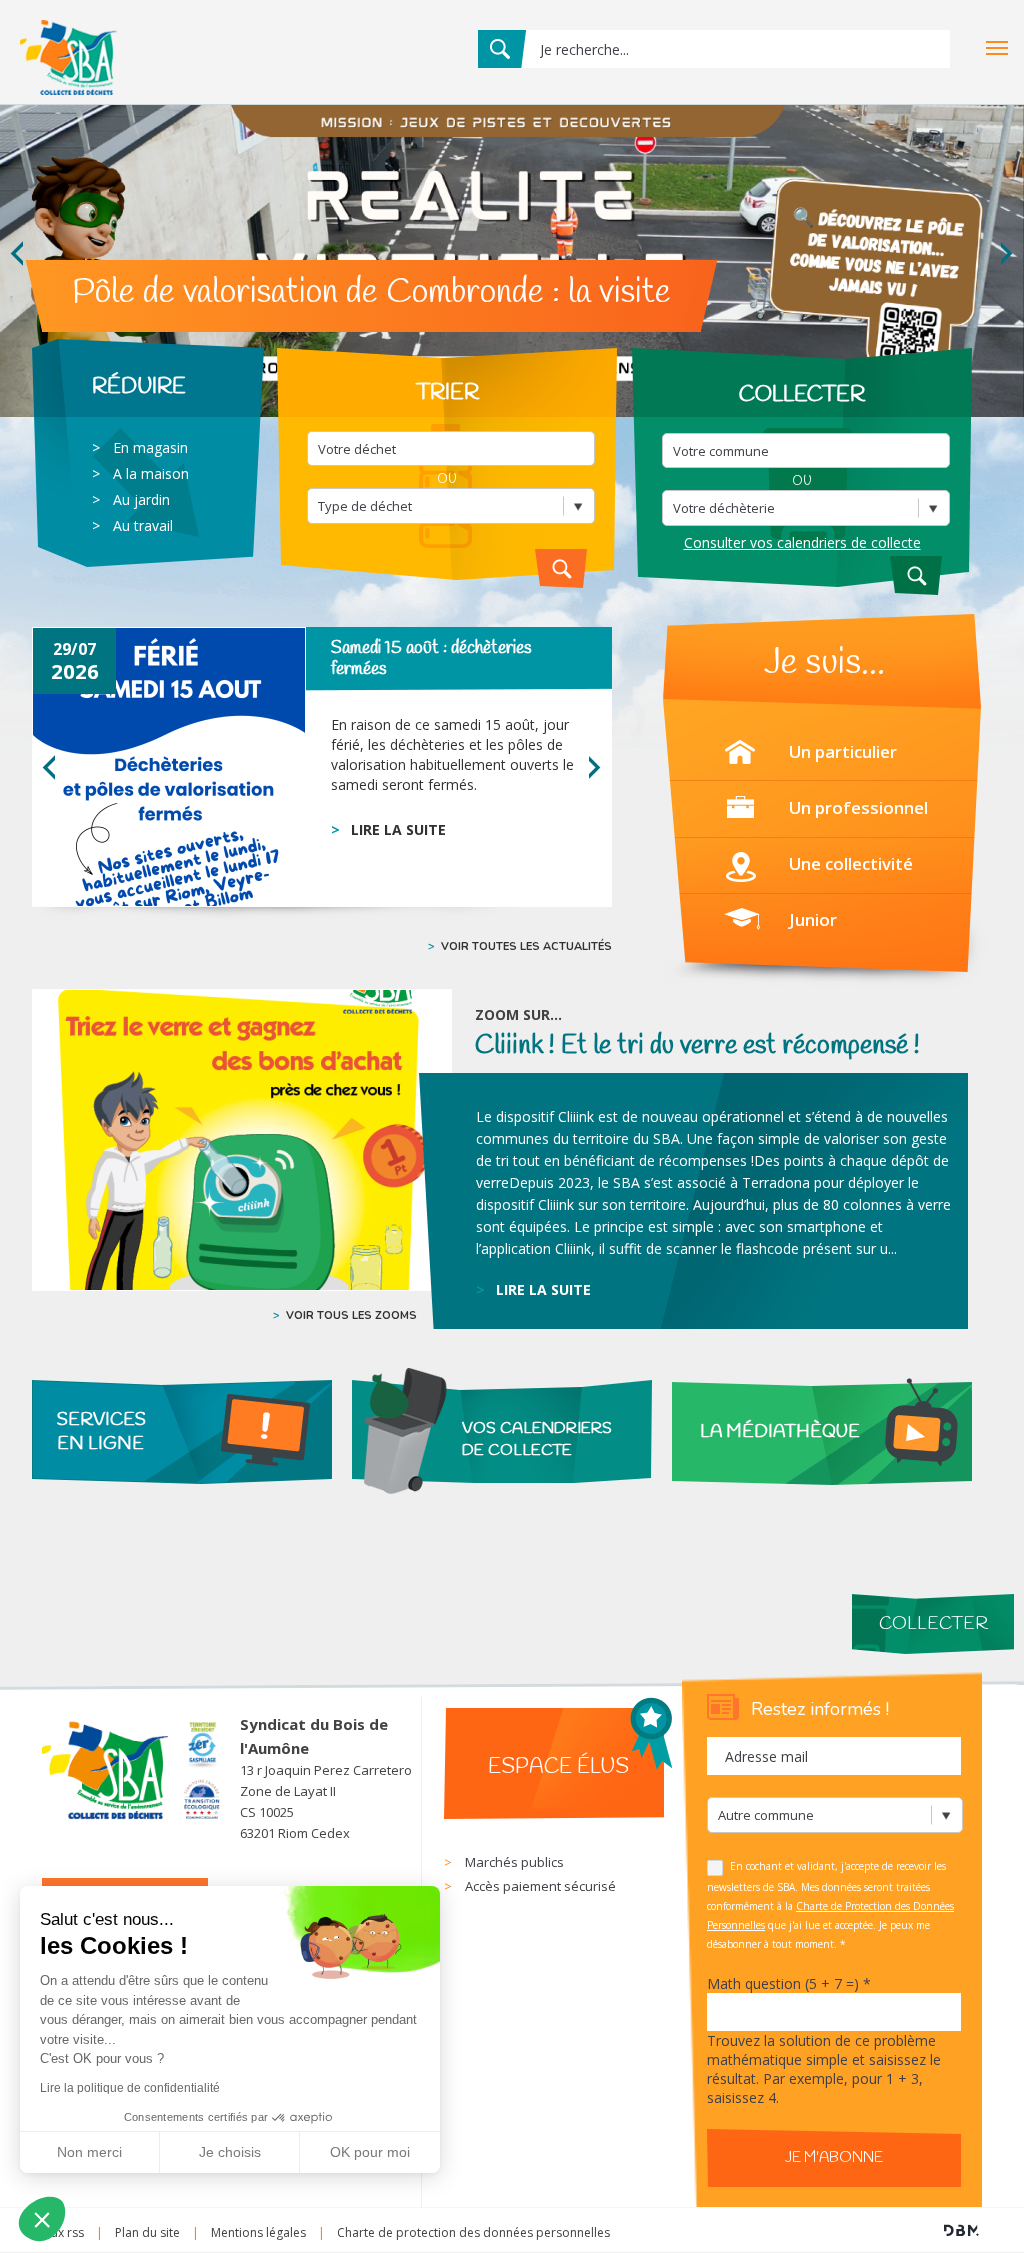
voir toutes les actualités (526, 946)
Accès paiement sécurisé (540, 1886)
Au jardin (141, 499)
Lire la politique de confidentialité (130, 2088)
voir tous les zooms (351, 1315)
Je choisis (230, 2152)
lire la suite (398, 829)
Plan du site (147, 2232)
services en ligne (101, 1432)
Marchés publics (514, 1862)
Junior (813, 919)
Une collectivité (851, 863)
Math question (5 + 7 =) (789, 1983)
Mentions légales (258, 2232)
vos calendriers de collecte (537, 1439)
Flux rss (63, 2232)
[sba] (68, 99)
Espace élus (558, 1767)
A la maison (151, 473)
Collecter (933, 1624)
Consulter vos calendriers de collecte (802, 542)
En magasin (150, 447)
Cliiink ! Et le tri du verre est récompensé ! (697, 1046)
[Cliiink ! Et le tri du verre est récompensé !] (242, 1140)
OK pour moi (370, 2152)
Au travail (143, 525)
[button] (42, 2219)
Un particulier (843, 751)
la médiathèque (780, 1432)
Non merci (89, 2152)
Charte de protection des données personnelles (473, 2232)
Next (1007, 253)
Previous (16, 253)
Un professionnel (858, 807)
